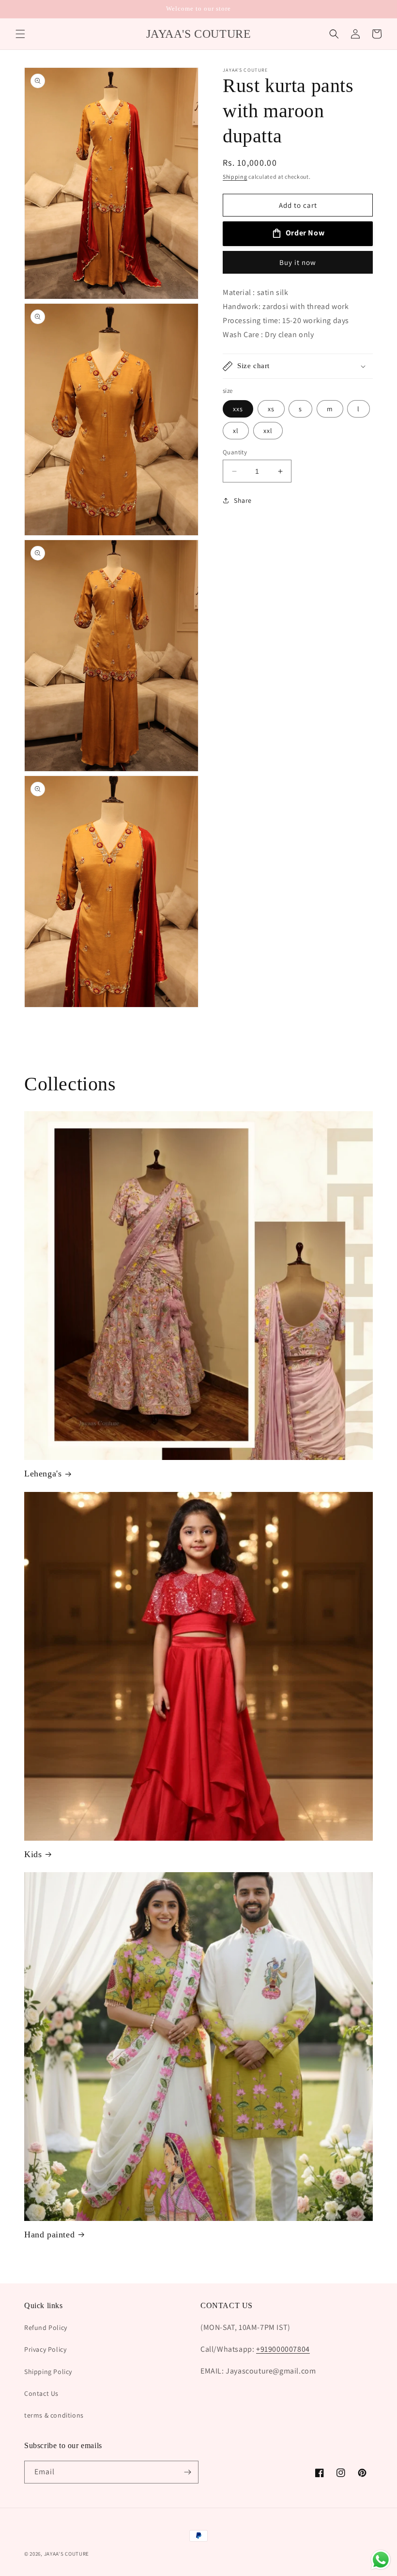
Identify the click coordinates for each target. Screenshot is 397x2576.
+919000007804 (283, 2349)
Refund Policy (46, 2328)
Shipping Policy (48, 2372)
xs (271, 409)
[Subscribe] (187, 2472)
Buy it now (298, 262)
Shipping (235, 177)
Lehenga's (43, 1474)
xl (236, 431)
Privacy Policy (45, 2349)
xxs (238, 409)
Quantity (235, 452)
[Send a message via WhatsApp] (381, 2560)
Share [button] (243, 500)
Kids (33, 1854)
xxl (268, 431)
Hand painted (49, 2235)
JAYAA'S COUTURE (67, 2554)
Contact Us (41, 2393)
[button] (20, 34)
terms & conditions (54, 2415)
